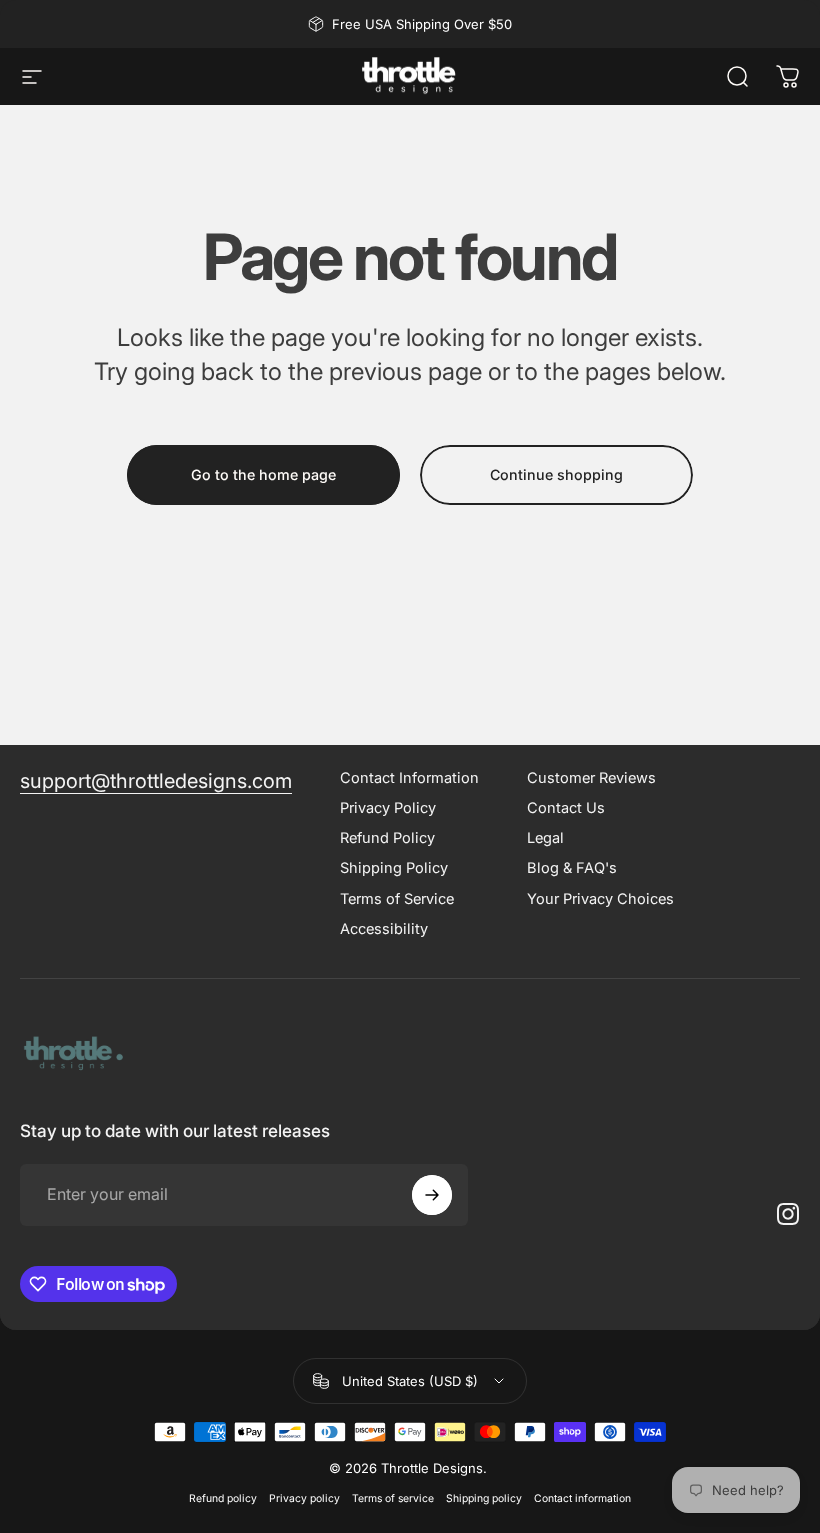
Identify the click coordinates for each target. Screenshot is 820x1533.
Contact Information (409, 778)
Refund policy (223, 1498)
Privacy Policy (388, 808)
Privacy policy (304, 1498)
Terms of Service (397, 899)
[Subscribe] (432, 1195)
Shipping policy (484, 1498)
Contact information (582, 1498)
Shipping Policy (394, 868)
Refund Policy (387, 838)
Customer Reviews (591, 778)
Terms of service (393, 1498)
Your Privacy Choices (600, 899)
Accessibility (384, 929)
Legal (545, 838)
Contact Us (566, 808)
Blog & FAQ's (572, 868)
